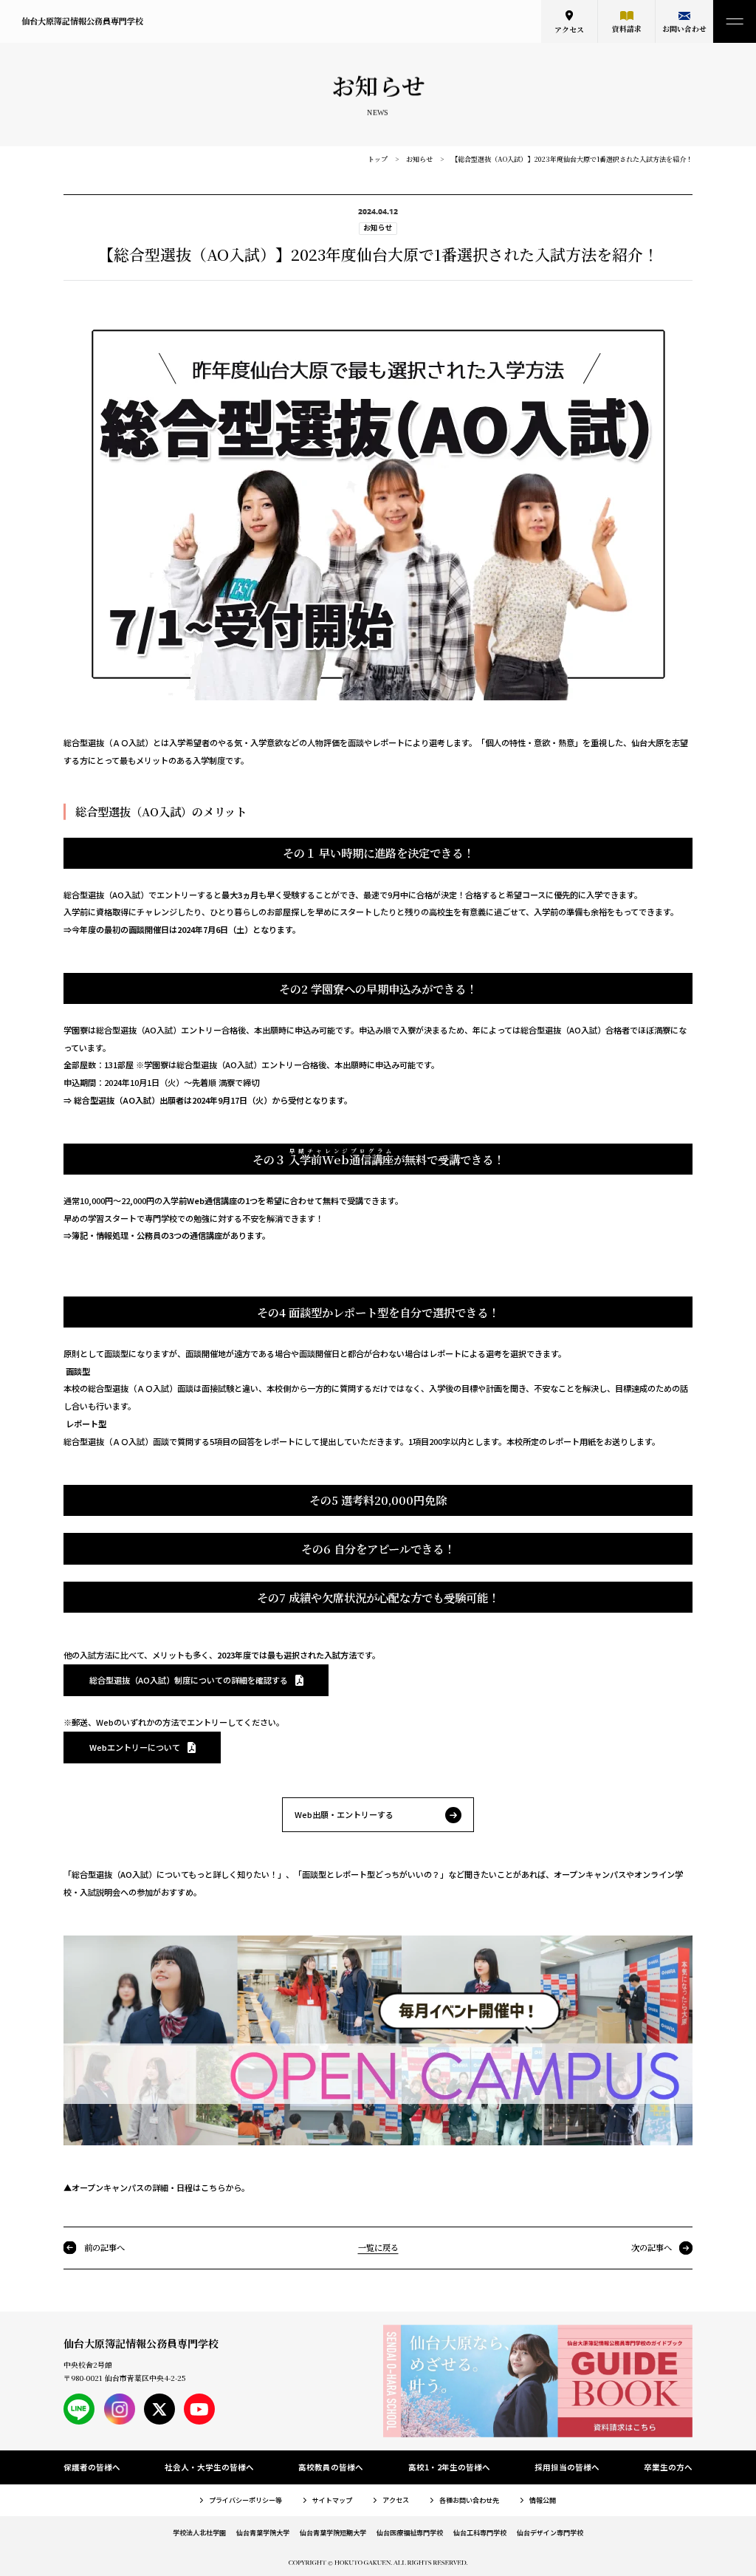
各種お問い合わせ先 (469, 2500)
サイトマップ (332, 2500)
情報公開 (543, 2500)
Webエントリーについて (135, 1747)
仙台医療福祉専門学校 (410, 2532)
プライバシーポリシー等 (245, 2500)
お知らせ (419, 159)
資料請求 (627, 29)
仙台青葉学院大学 (263, 2532)
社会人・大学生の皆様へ (209, 2467)
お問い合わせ (684, 29)
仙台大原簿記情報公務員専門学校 (82, 21)
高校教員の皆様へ (331, 2467)
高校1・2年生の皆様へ (449, 2467)
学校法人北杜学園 (199, 2532)
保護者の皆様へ (92, 2467)
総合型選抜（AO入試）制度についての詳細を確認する (189, 1680)
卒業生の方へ (668, 2467)
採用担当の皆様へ (567, 2467)
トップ (378, 159)
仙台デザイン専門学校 (550, 2532)
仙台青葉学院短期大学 (333, 2532)
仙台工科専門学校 (480, 2532)
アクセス (569, 30)
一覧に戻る (378, 2247)
